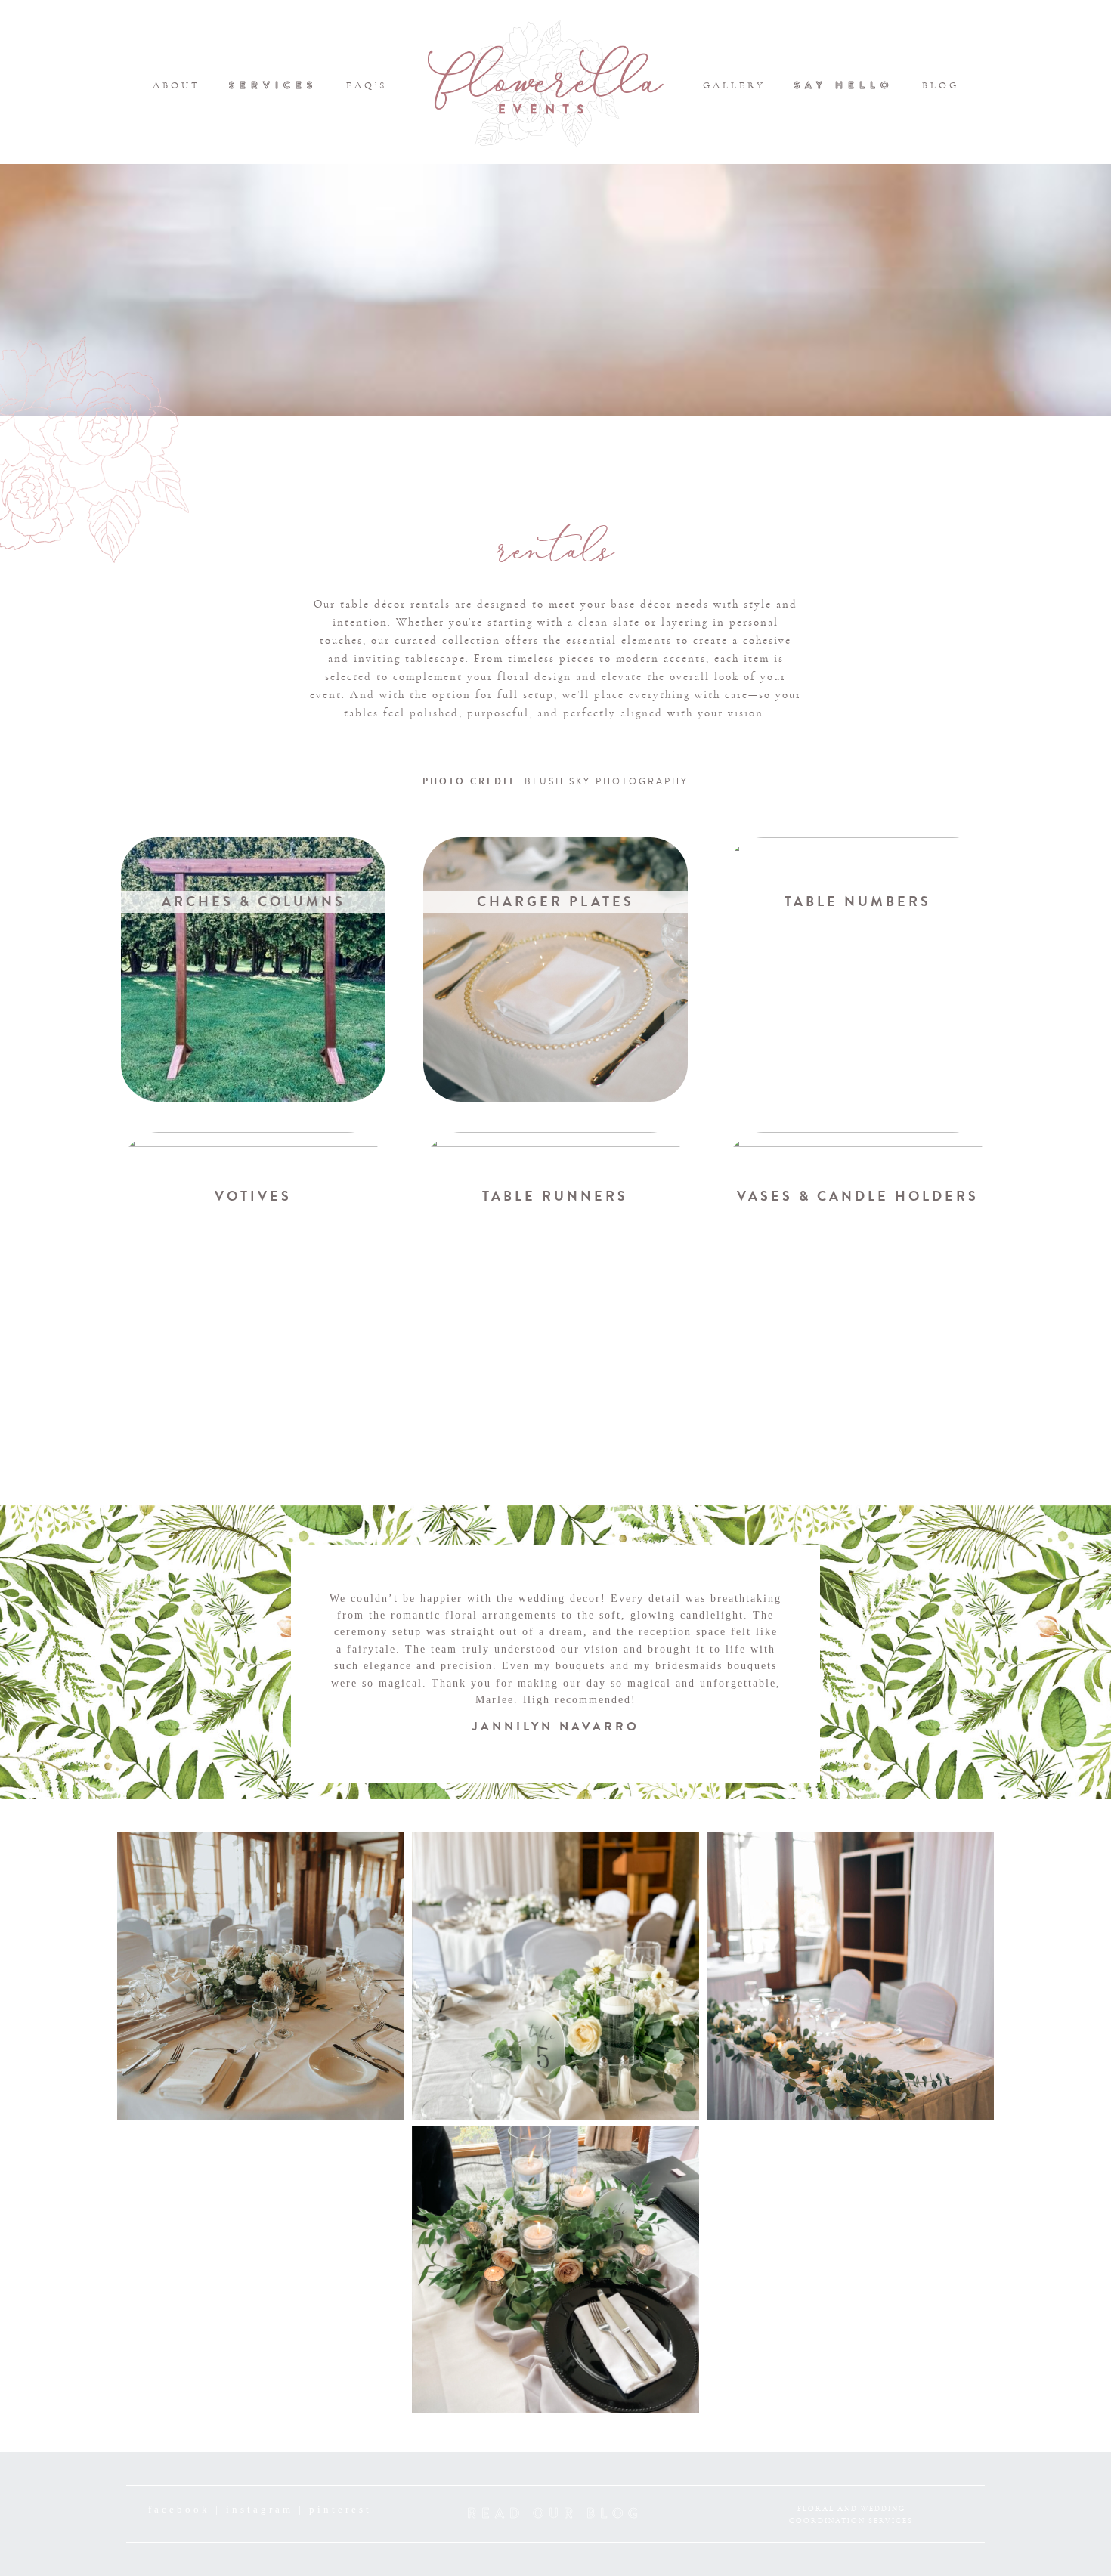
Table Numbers (858, 901)
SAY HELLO (844, 85)
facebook (179, 2509)
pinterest (340, 2509)
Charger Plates (555, 901)
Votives (253, 1196)
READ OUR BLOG (555, 2513)
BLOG (941, 85)
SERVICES (273, 85)
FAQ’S (367, 85)
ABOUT (176, 85)
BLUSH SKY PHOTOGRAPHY (607, 782)
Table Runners (555, 1196)
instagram (260, 2509)
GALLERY (734, 85)
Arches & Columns (254, 901)
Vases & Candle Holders (858, 1196)
